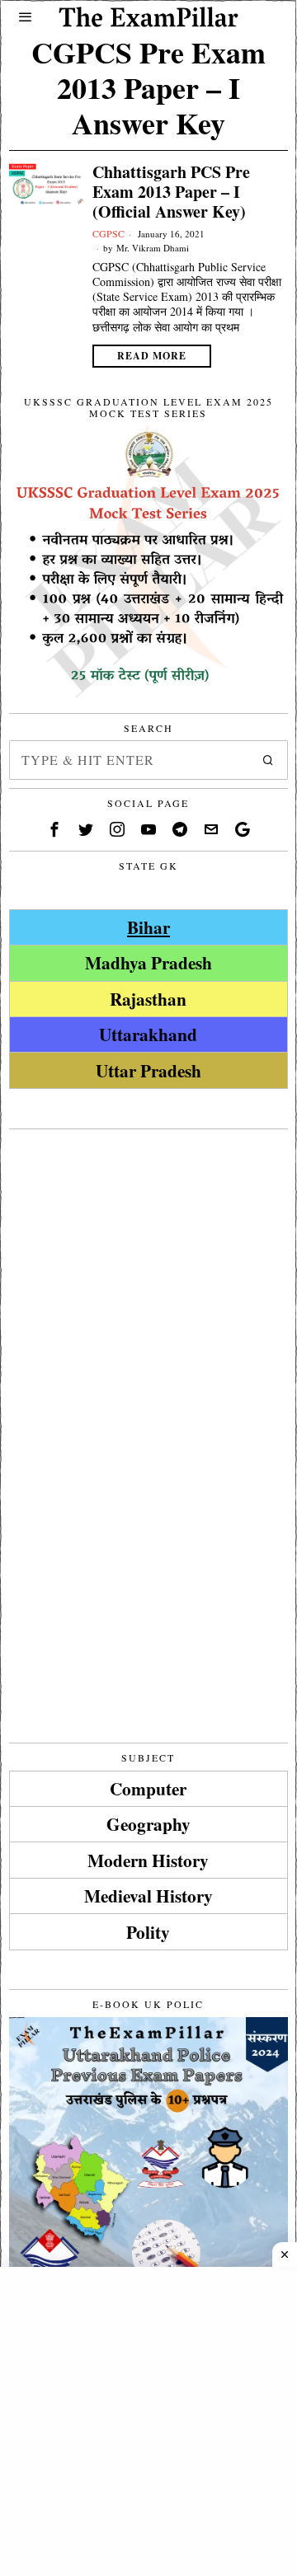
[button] (268, 760)
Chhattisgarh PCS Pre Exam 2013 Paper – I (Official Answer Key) (171, 192)
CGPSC (108, 233)
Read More (152, 356)
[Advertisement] (148, 1286)
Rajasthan (148, 999)
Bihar (148, 927)
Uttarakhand (148, 1034)
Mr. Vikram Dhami (153, 248)
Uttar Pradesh (148, 1070)
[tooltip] (54, 829)
